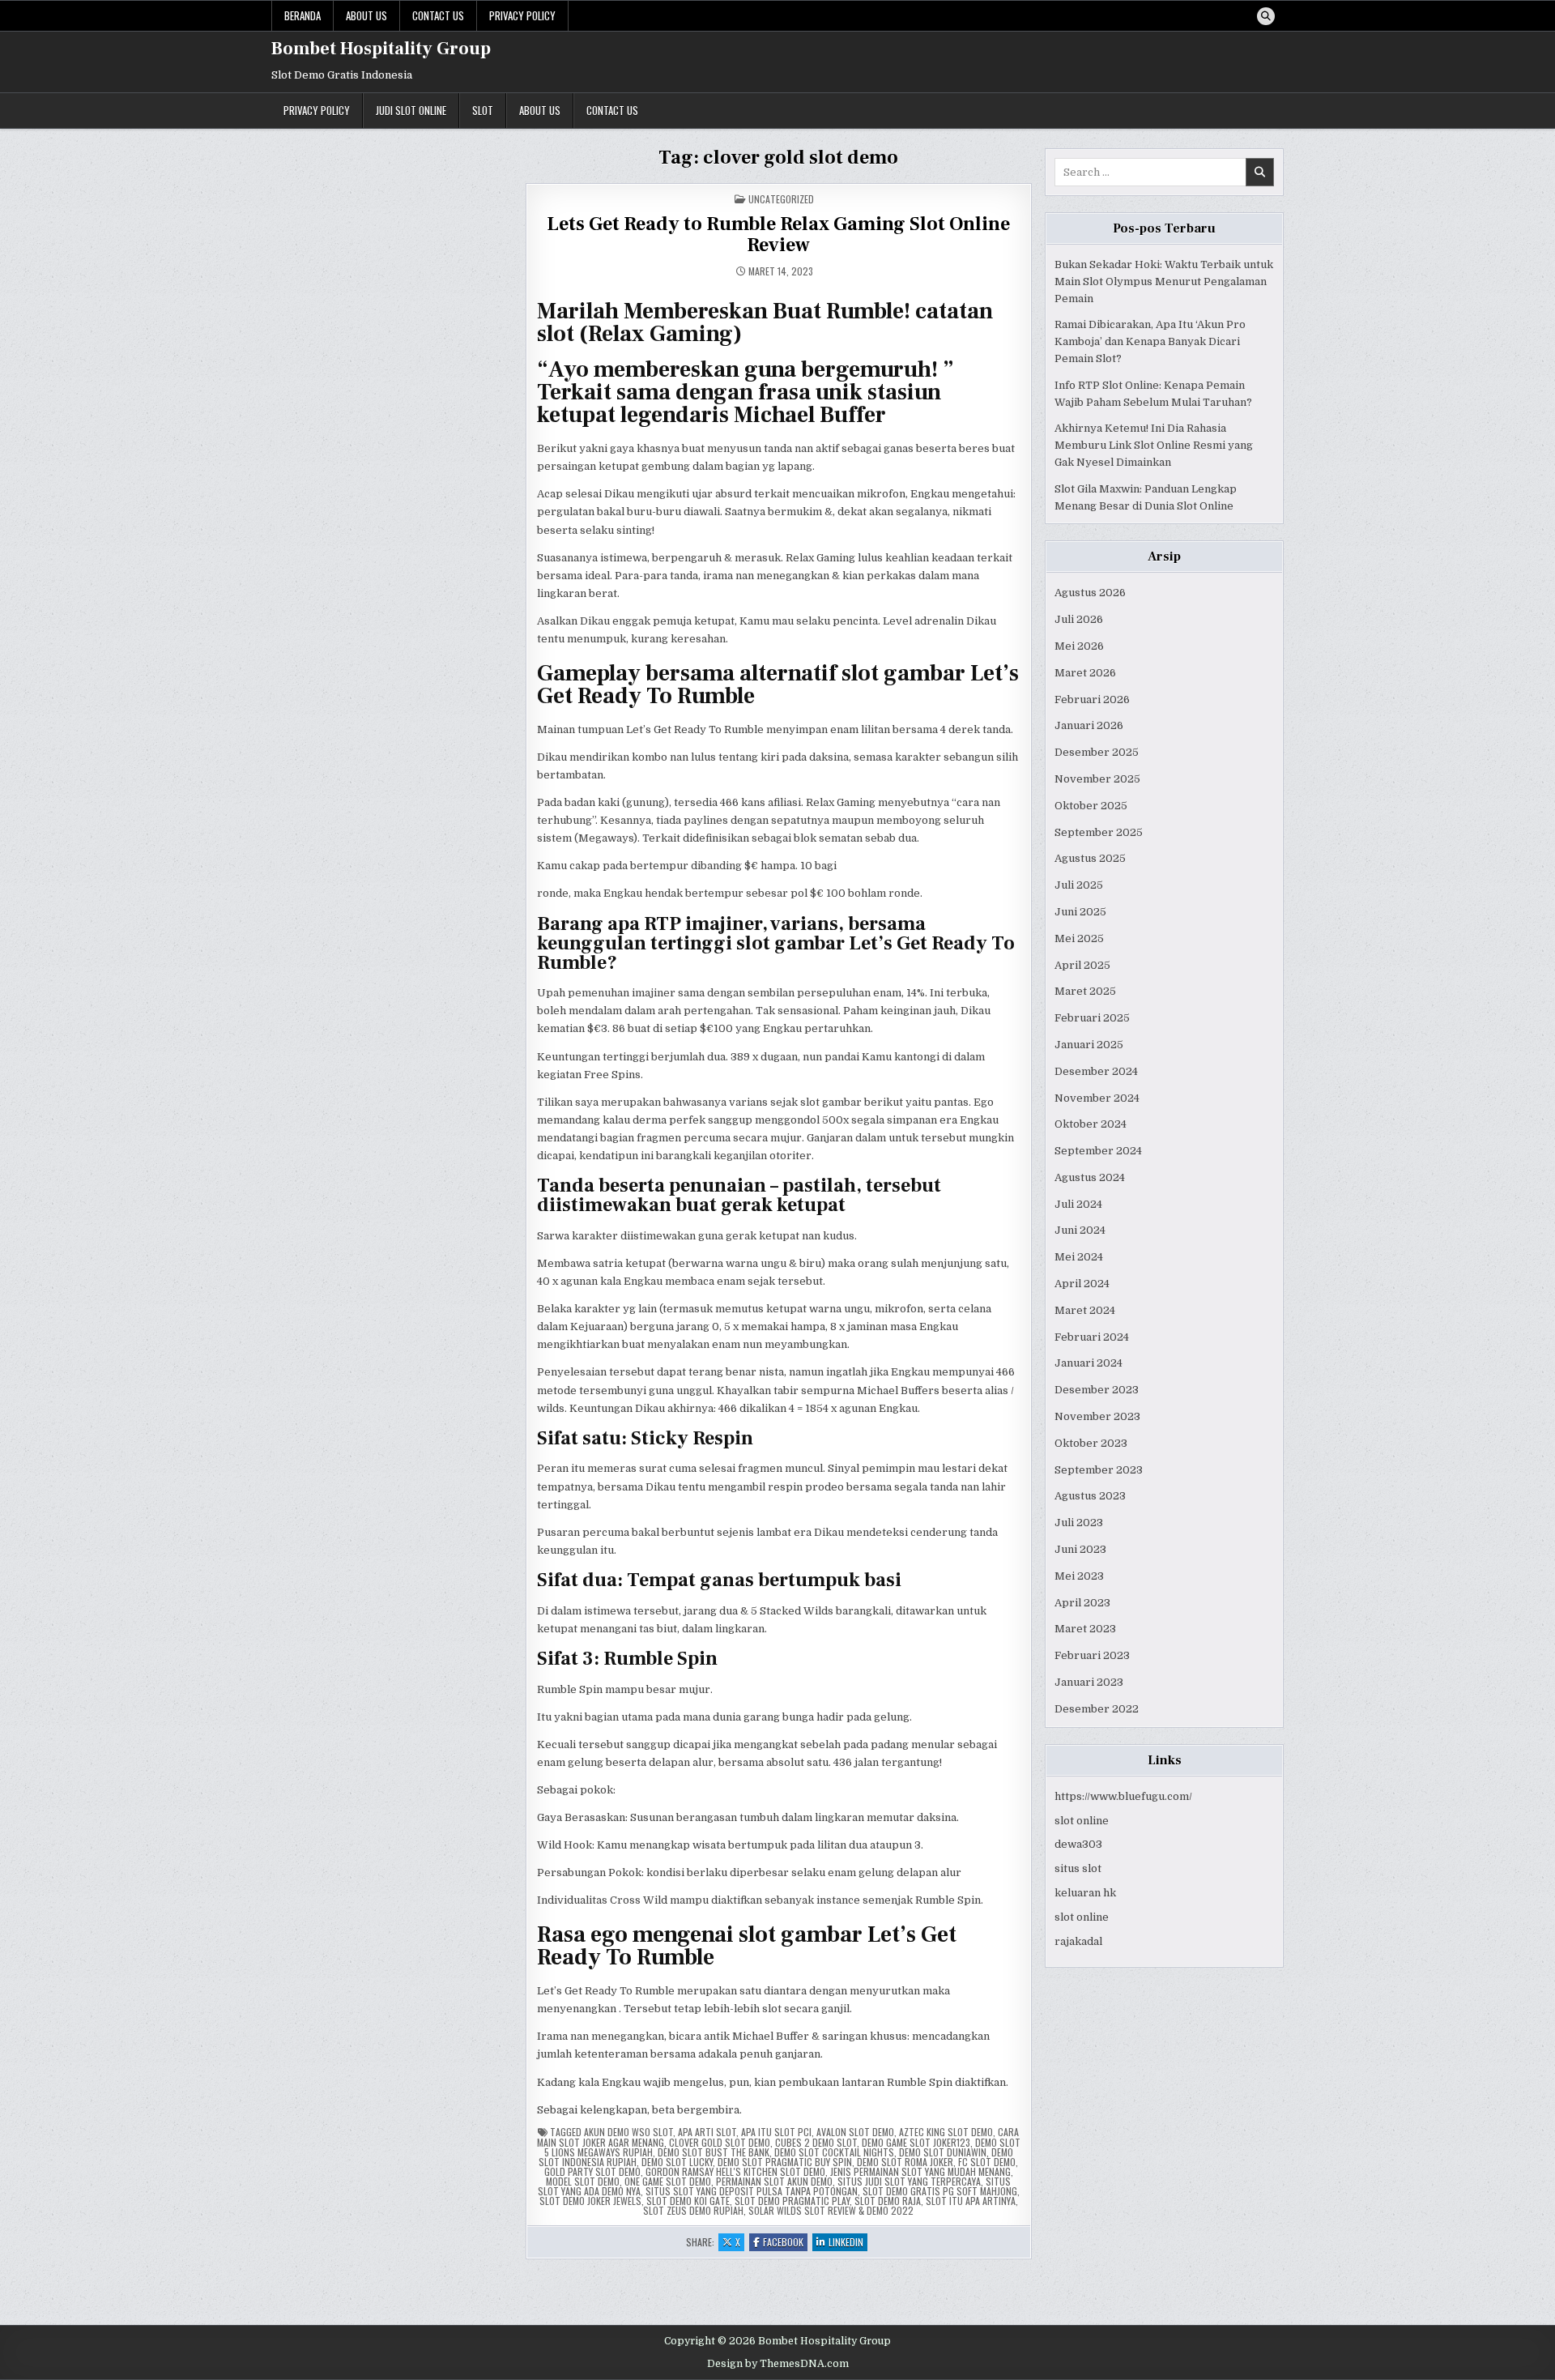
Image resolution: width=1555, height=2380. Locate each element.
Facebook (785, 2243)
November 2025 (1097, 779)
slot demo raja (888, 2201)
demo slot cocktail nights (834, 2152)
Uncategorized (781, 199)
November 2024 (1097, 1098)
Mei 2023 (1079, 1576)
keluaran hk (1085, 1893)
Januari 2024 (1088, 1363)
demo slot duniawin (943, 2152)
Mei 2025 (1079, 938)
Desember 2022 (1097, 1709)
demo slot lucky (677, 2162)
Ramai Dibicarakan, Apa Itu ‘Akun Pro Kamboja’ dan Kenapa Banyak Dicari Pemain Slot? (1150, 341)
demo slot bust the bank (714, 2152)
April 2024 (1082, 1284)
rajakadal (1078, 1941)
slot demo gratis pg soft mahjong (940, 2191)
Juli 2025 (1079, 885)
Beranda (302, 15)
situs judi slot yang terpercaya (909, 2181)
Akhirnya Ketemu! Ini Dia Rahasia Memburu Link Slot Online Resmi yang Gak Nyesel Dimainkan (1154, 445)
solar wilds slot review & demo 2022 (831, 2210)
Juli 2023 (1079, 1523)
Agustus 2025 (1090, 858)
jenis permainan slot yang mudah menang (920, 2171)
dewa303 (1078, 1844)
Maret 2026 (1085, 673)
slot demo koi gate (688, 2201)
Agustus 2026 (1090, 593)
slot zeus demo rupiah (693, 2210)
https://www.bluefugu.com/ (1123, 1796)
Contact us (438, 15)
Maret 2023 (1085, 1629)
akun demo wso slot (628, 2132)
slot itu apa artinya (971, 2201)
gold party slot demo (592, 2171)
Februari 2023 (1092, 1655)
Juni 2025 (1080, 912)
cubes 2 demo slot (816, 2142)
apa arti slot (707, 2132)
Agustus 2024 (1090, 1177)
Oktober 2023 (1091, 1443)
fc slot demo (987, 2162)
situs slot (1078, 1868)
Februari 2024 (1092, 1337)
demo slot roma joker (905, 2162)
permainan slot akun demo (774, 2181)
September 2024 (1098, 1151)
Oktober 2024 (1091, 1124)
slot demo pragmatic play (792, 2201)
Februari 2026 (1092, 699)
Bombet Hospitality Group (381, 49)
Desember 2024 (1096, 1071)
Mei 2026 (1079, 646)
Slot (483, 110)
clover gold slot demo (720, 2142)
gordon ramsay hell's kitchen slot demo (735, 2171)
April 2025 (1082, 965)
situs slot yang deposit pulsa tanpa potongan (752, 2191)
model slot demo (583, 2181)
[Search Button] (1266, 16)
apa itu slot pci (776, 2132)
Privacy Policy (522, 15)
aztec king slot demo (946, 2132)
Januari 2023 (1089, 1682)
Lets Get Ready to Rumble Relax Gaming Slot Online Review (778, 235)
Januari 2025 (1089, 1045)
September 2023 (1099, 1470)
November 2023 (1097, 1416)
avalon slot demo (855, 2132)
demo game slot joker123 (916, 2142)
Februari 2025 (1092, 1018)
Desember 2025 (1097, 752)
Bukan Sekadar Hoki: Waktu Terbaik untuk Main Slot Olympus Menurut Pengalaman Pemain (1164, 282)
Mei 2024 (1079, 1257)
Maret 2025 (1085, 991)
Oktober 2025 (1091, 806)
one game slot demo (668, 2181)
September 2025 (1099, 832)
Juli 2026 (1079, 619)
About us (366, 15)
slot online (1082, 1821)
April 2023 (1082, 1603)
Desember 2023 (1097, 1390)
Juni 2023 (1080, 1549)
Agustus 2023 (1090, 1496)
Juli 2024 (1078, 1204)
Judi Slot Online (411, 110)
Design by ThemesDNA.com (778, 2364)
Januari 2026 (1089, 725)
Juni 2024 (1080, 1230)
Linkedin (848, 2243)
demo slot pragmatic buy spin (785, 2162)
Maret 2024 (1085, 1310)
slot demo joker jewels (590, 2201)
